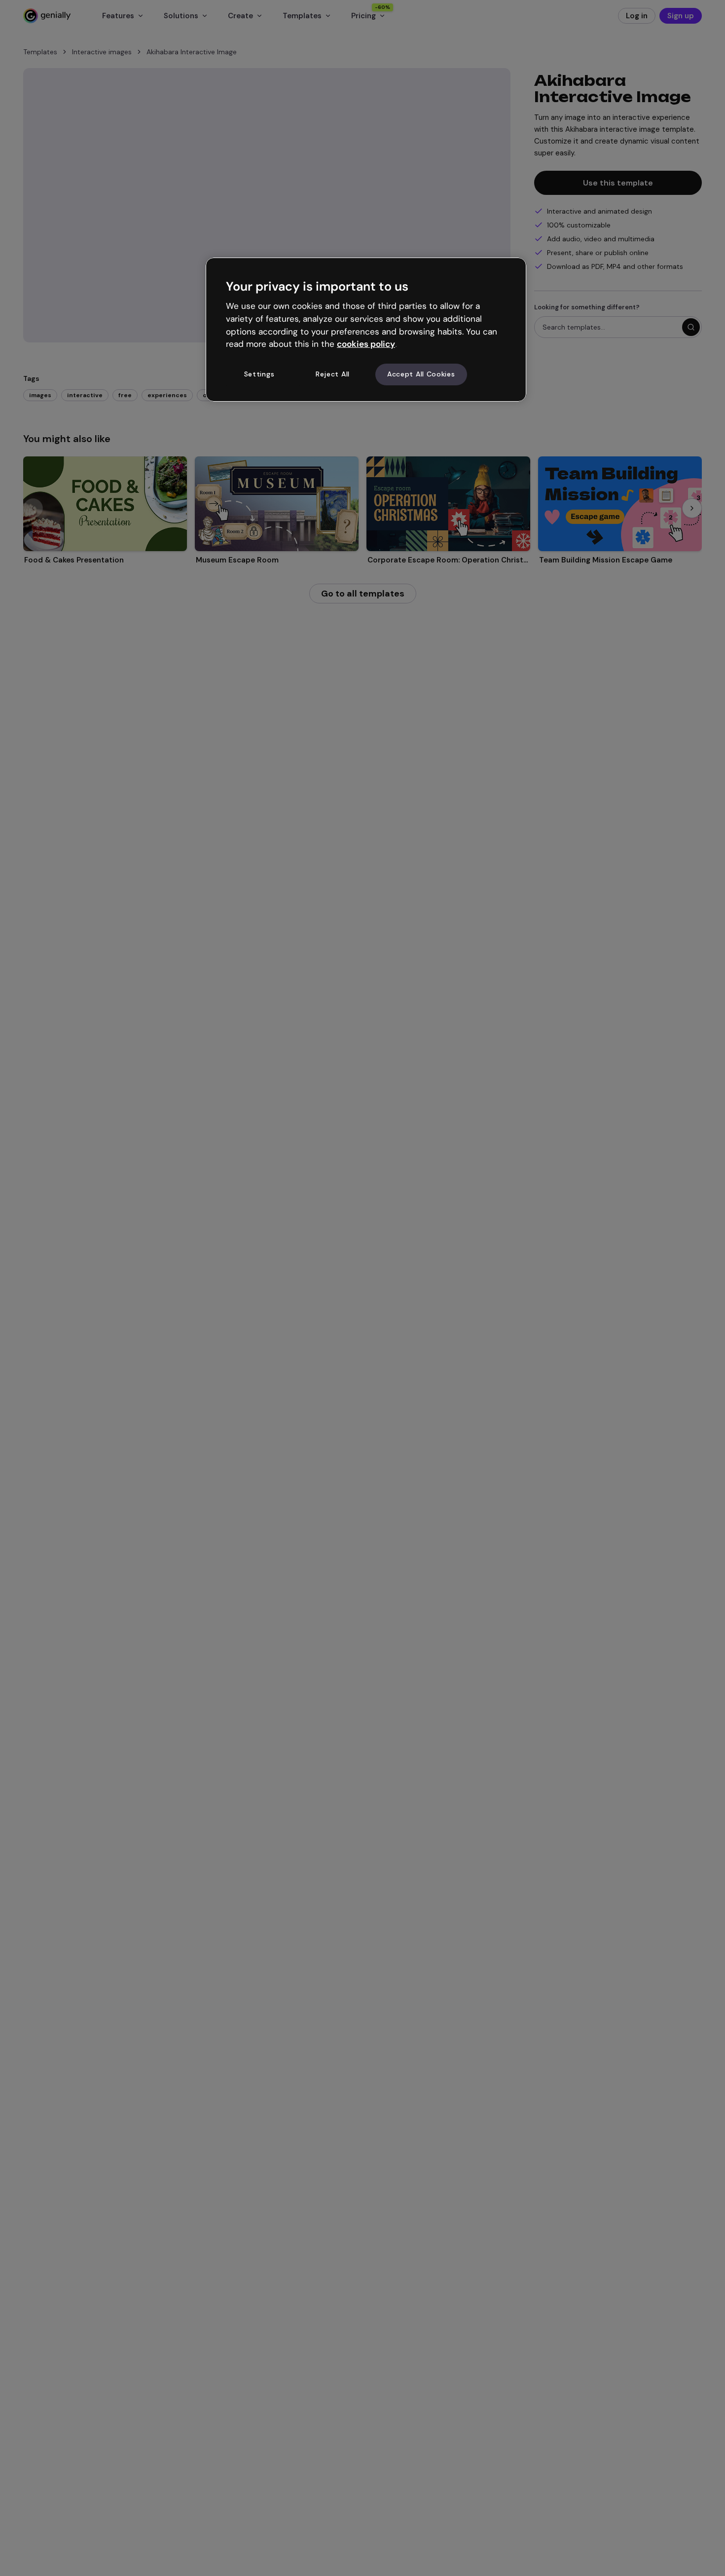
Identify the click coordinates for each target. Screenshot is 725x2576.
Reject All (333, 374)
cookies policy (366, 344)
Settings (259, 374)
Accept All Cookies (421, 374)
